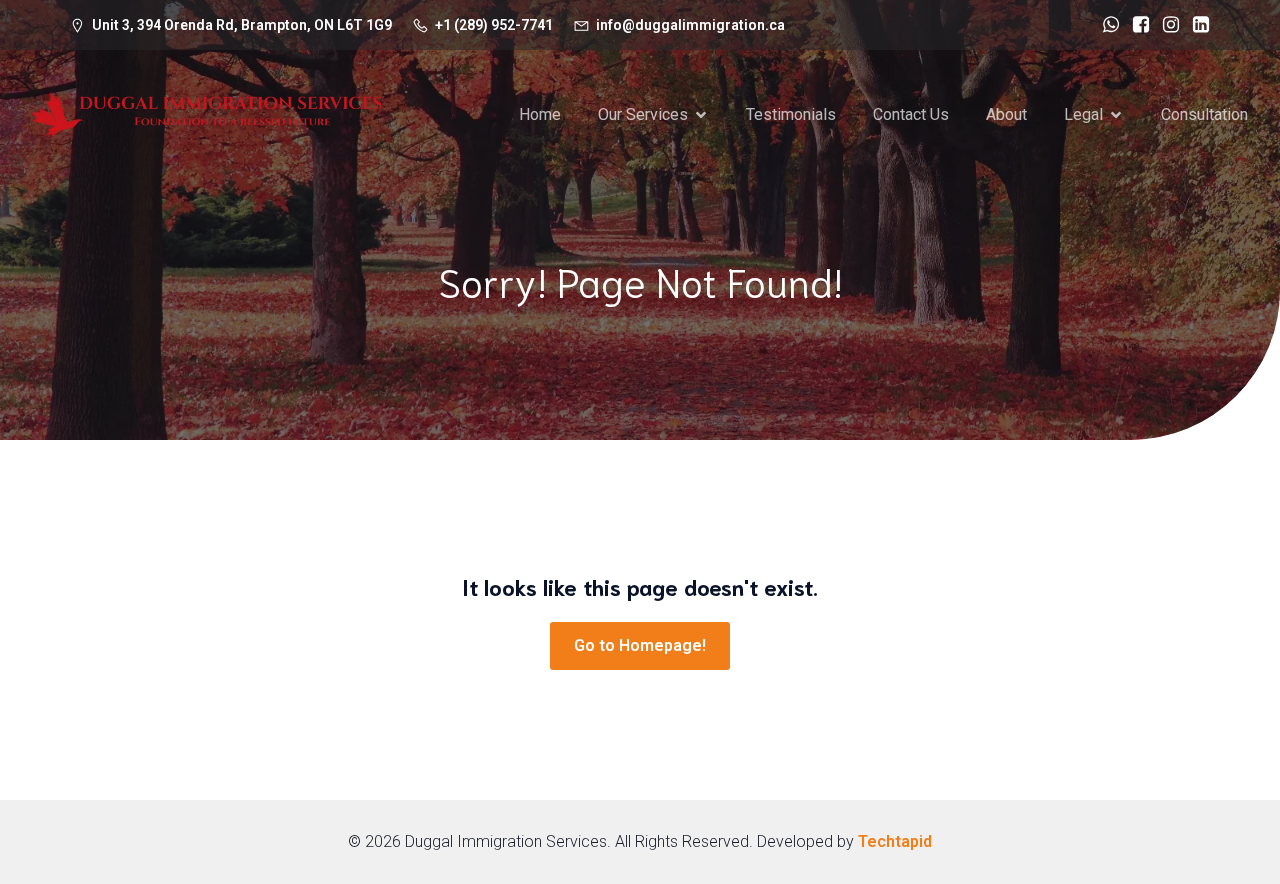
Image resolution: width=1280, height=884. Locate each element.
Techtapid (895, 841)
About (1006, 114)
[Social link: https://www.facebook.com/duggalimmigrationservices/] (1136, 25)
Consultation (1204, 114)
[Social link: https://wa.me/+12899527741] (1106, 25)
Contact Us (911, 114)
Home (540, 114)
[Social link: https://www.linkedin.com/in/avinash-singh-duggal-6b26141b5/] (1196, 25)
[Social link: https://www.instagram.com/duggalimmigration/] (1166, 25)
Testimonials (791, 114)
